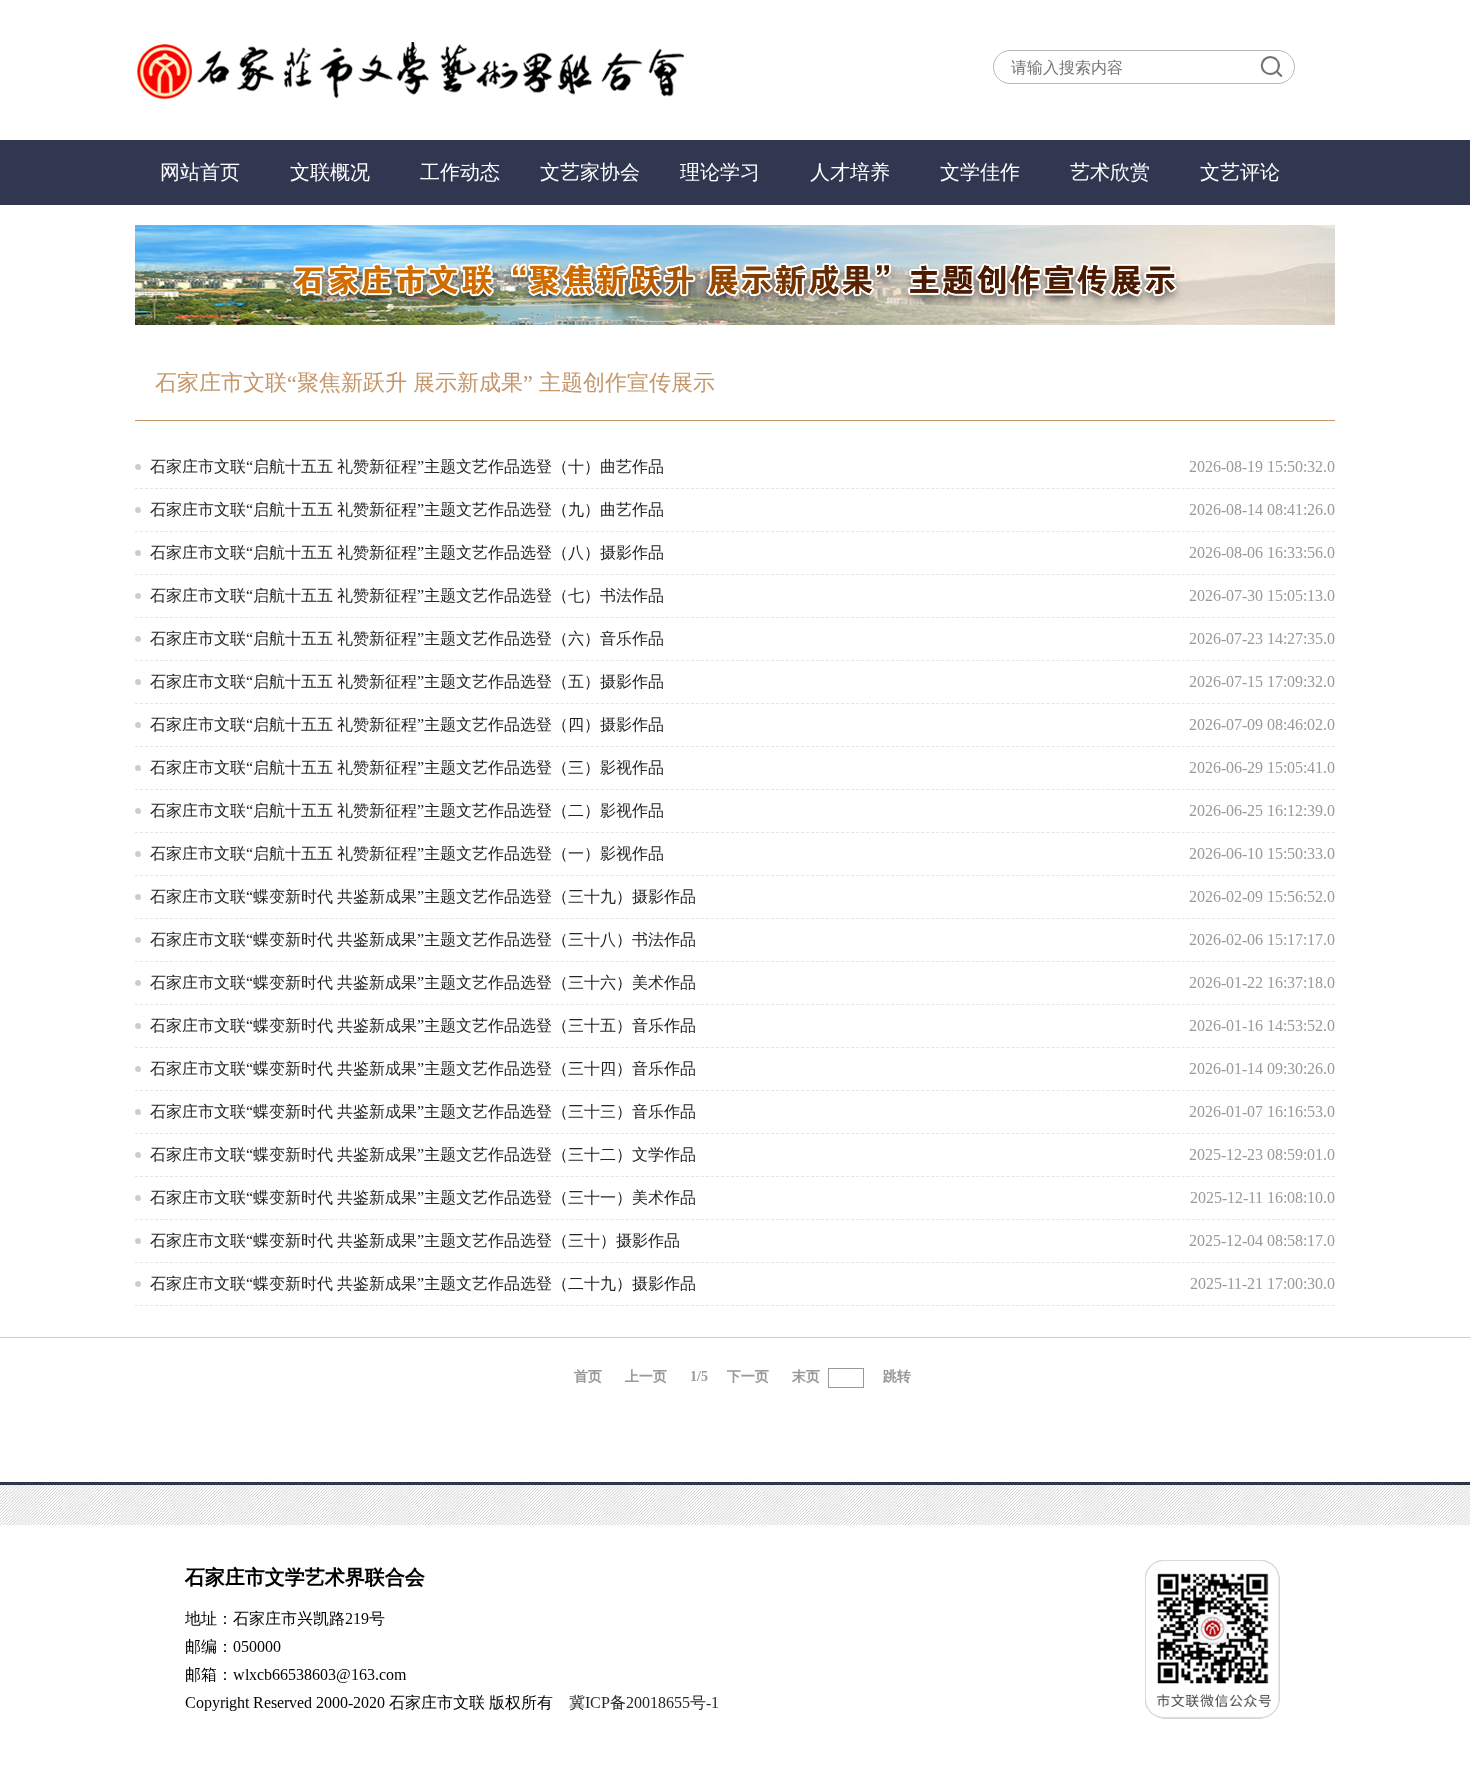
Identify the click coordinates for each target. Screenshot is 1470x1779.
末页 (806, 1376)
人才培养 (850, 172)
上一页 (646, 1376)
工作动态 (460, 172)
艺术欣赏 (1110, 172)
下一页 (748, 1376)
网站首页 (200, 172)
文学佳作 (980, 172)
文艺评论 (1240, 172)
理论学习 (720, 172)
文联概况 (330, 172)
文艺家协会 (590, 172)
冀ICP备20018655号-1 (644, 1702)
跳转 (897, 1376)
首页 (588, 1376)
